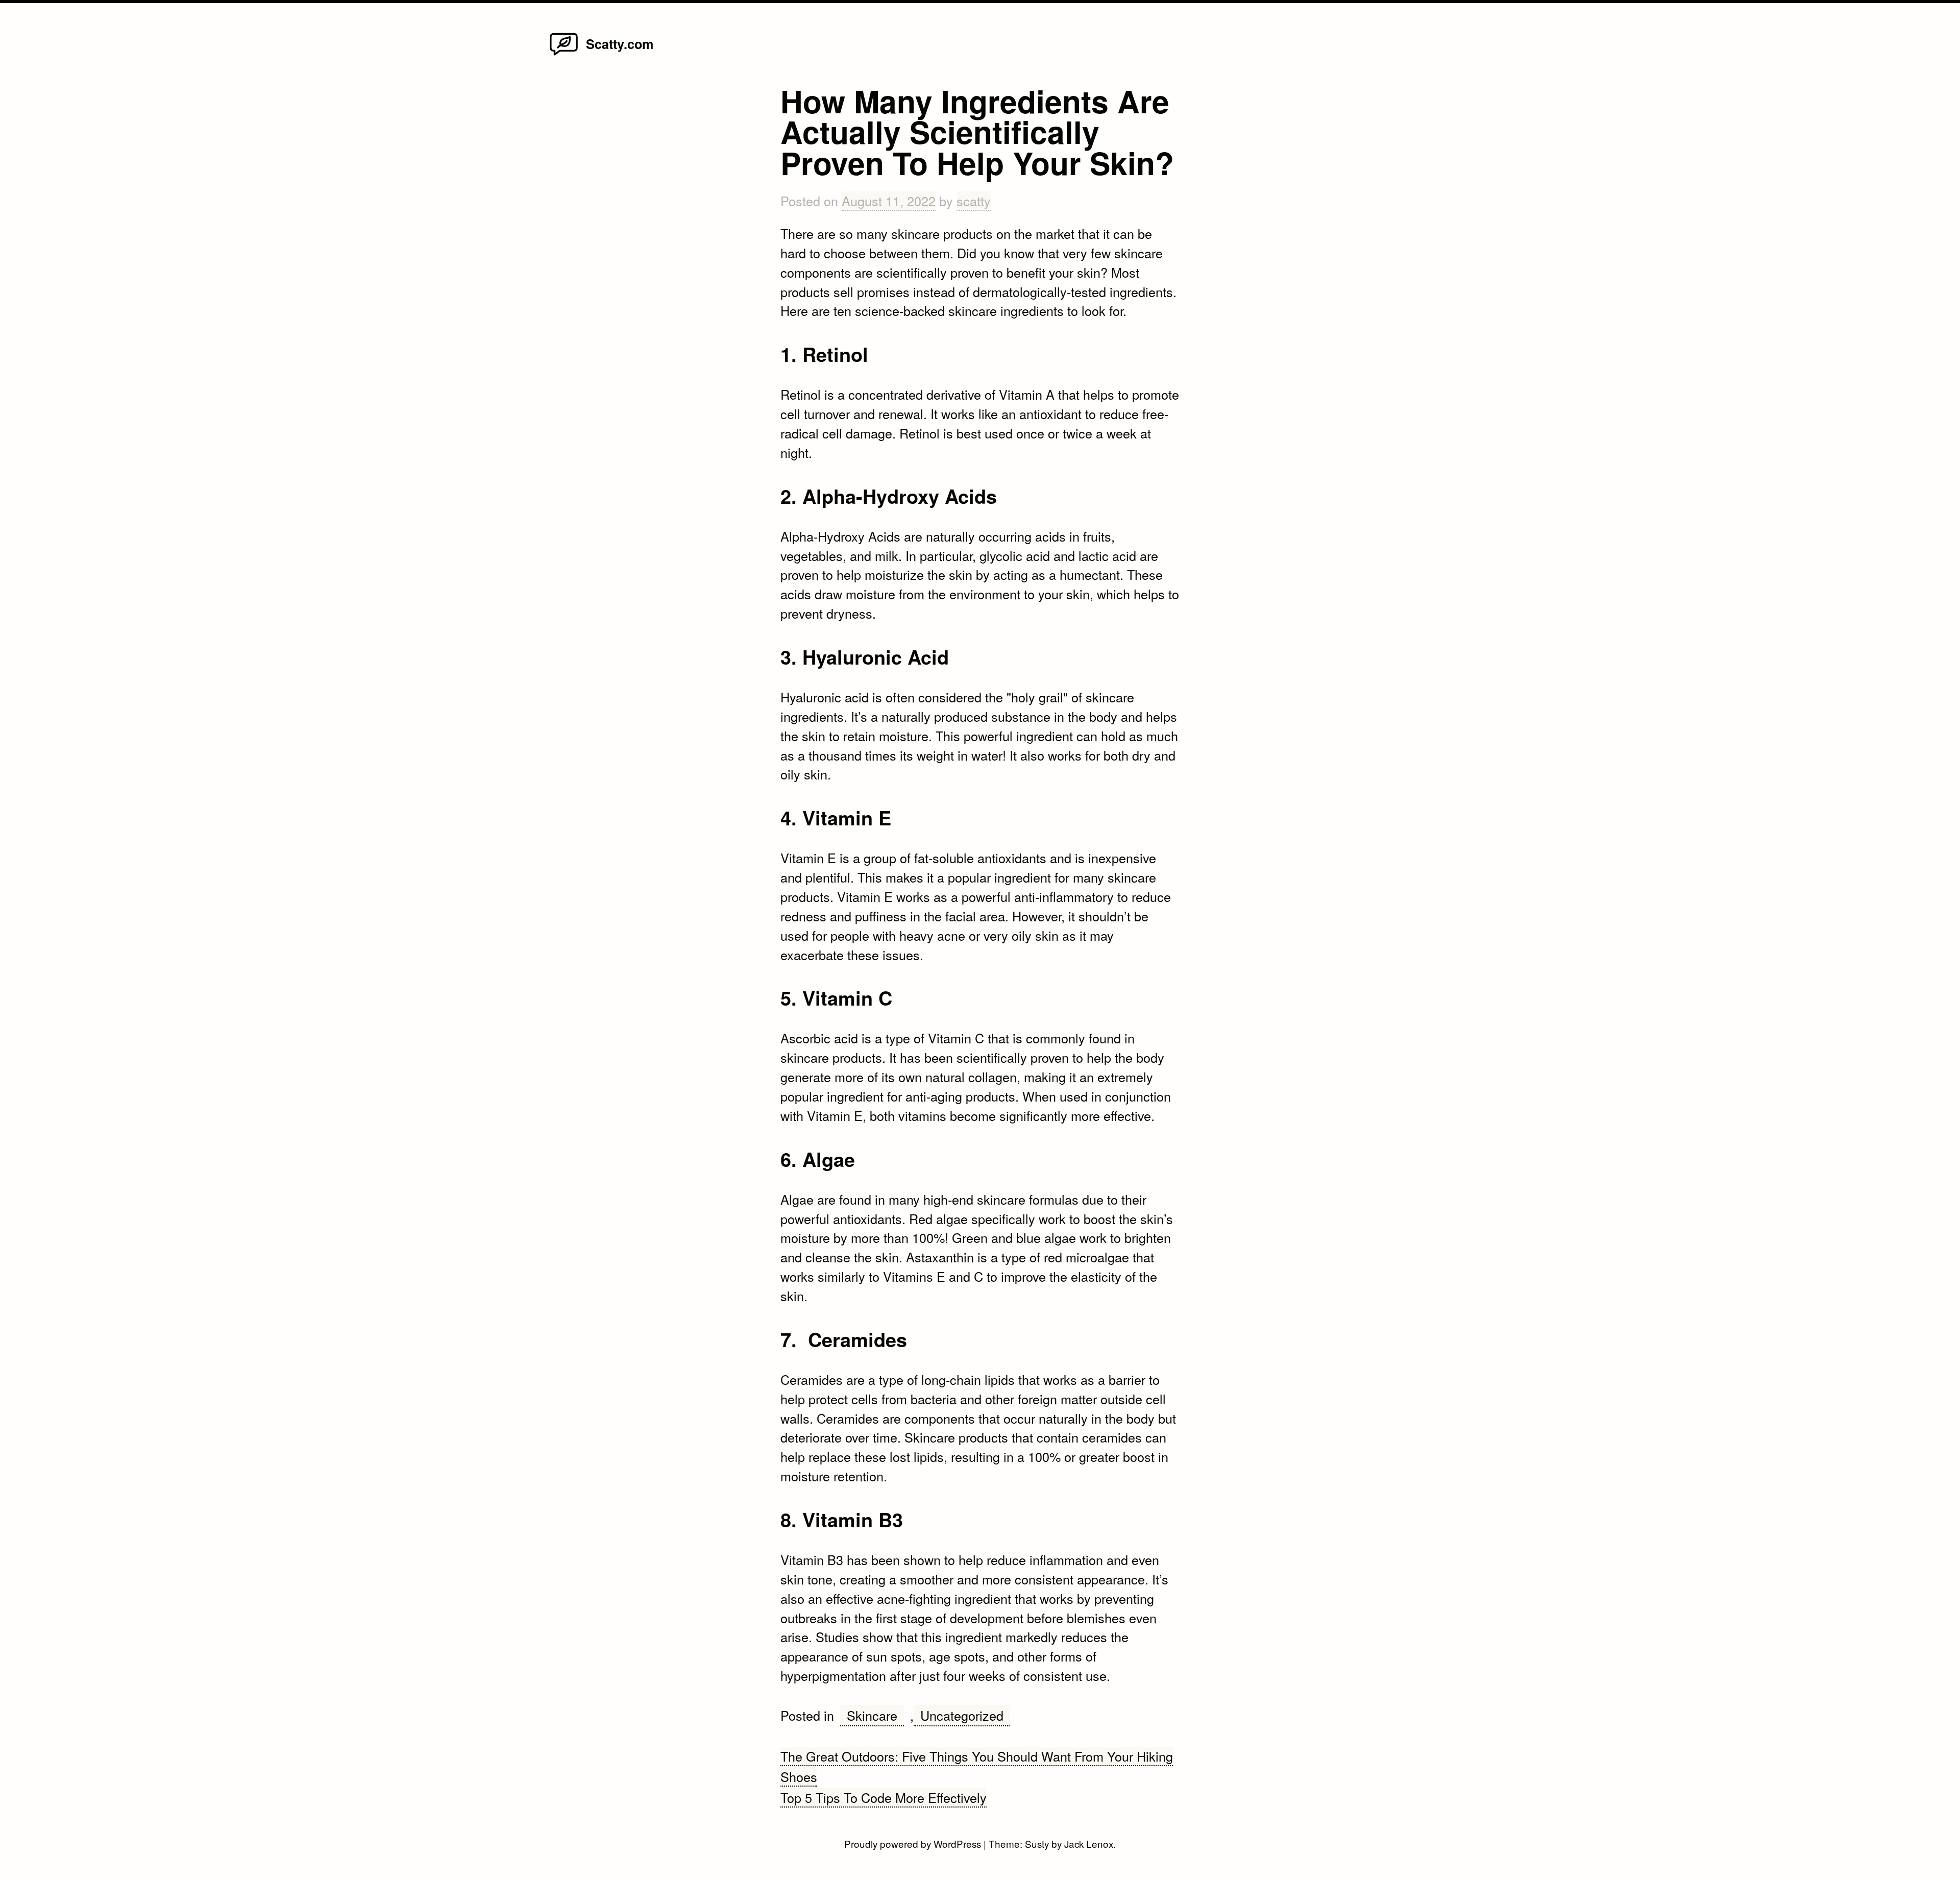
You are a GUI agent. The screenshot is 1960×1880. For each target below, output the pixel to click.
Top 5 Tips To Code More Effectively (884, 1797)
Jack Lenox (1089, 1844)
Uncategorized (962, 1715)
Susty (1037, 1844)
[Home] (564, 54)
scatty (974, 201)
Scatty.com (620, 44)
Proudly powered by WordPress (914, 1844)
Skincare (872, 1715)
